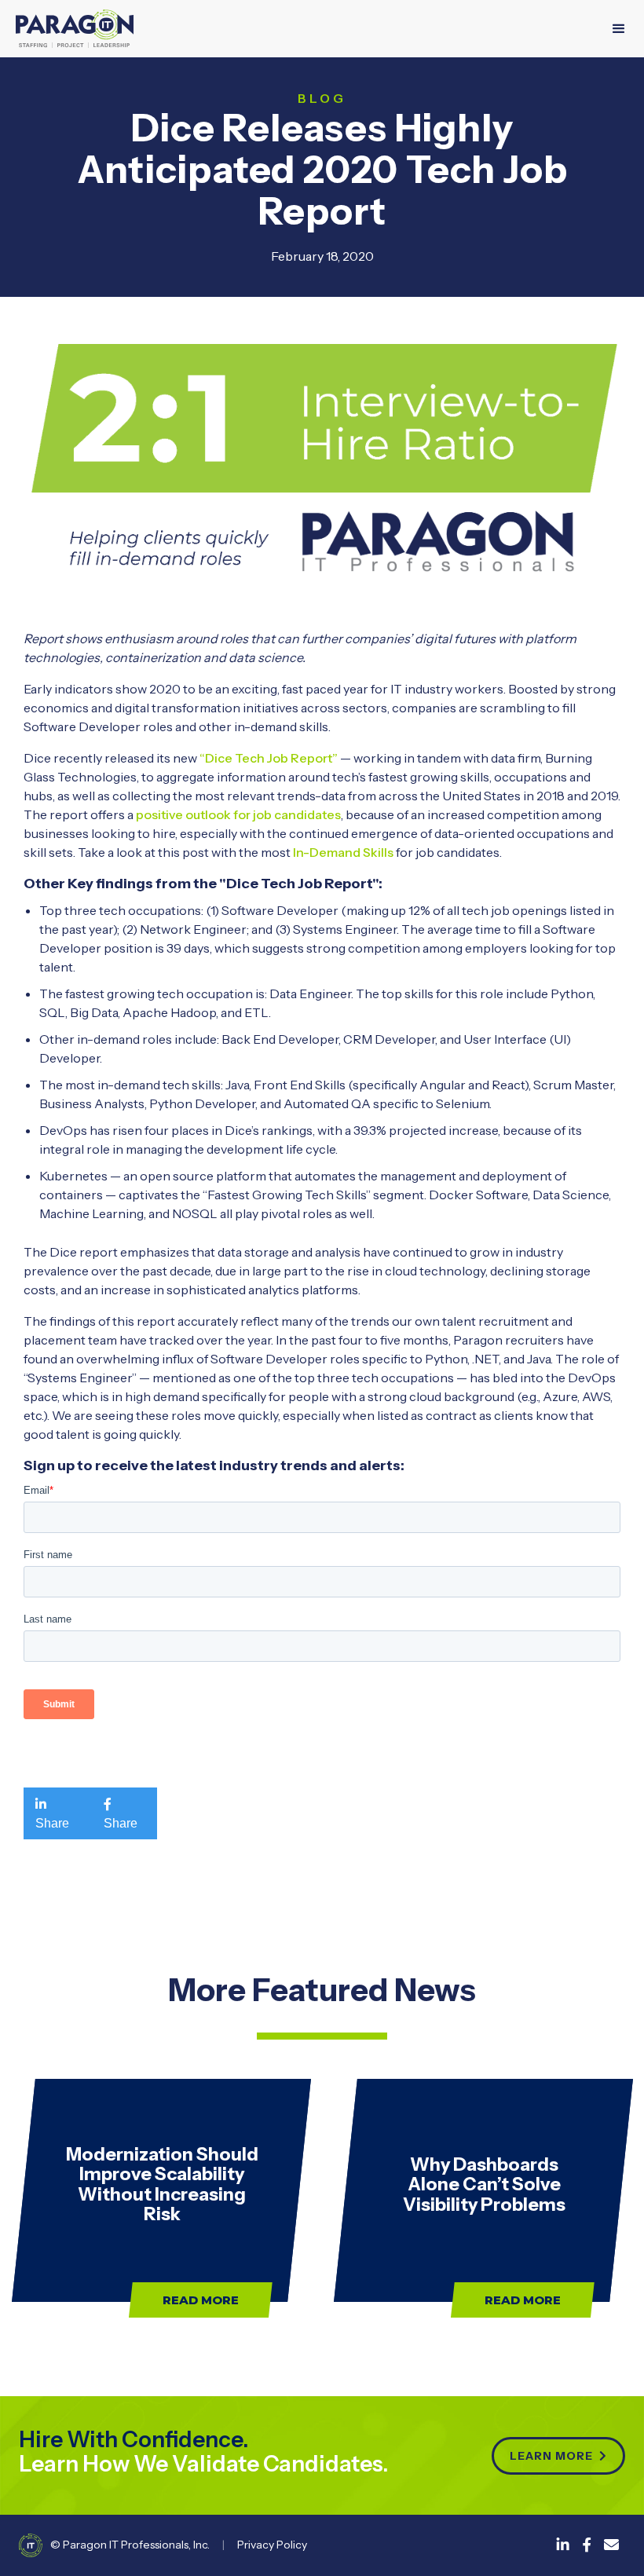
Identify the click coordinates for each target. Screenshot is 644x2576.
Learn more (558, 2456)
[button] (619, 29)
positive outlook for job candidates (238, 814)
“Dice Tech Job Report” (269, 758)
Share (52, 1813)
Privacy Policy (272, 2545)
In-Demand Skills (342, 852)
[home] (75, 29)
